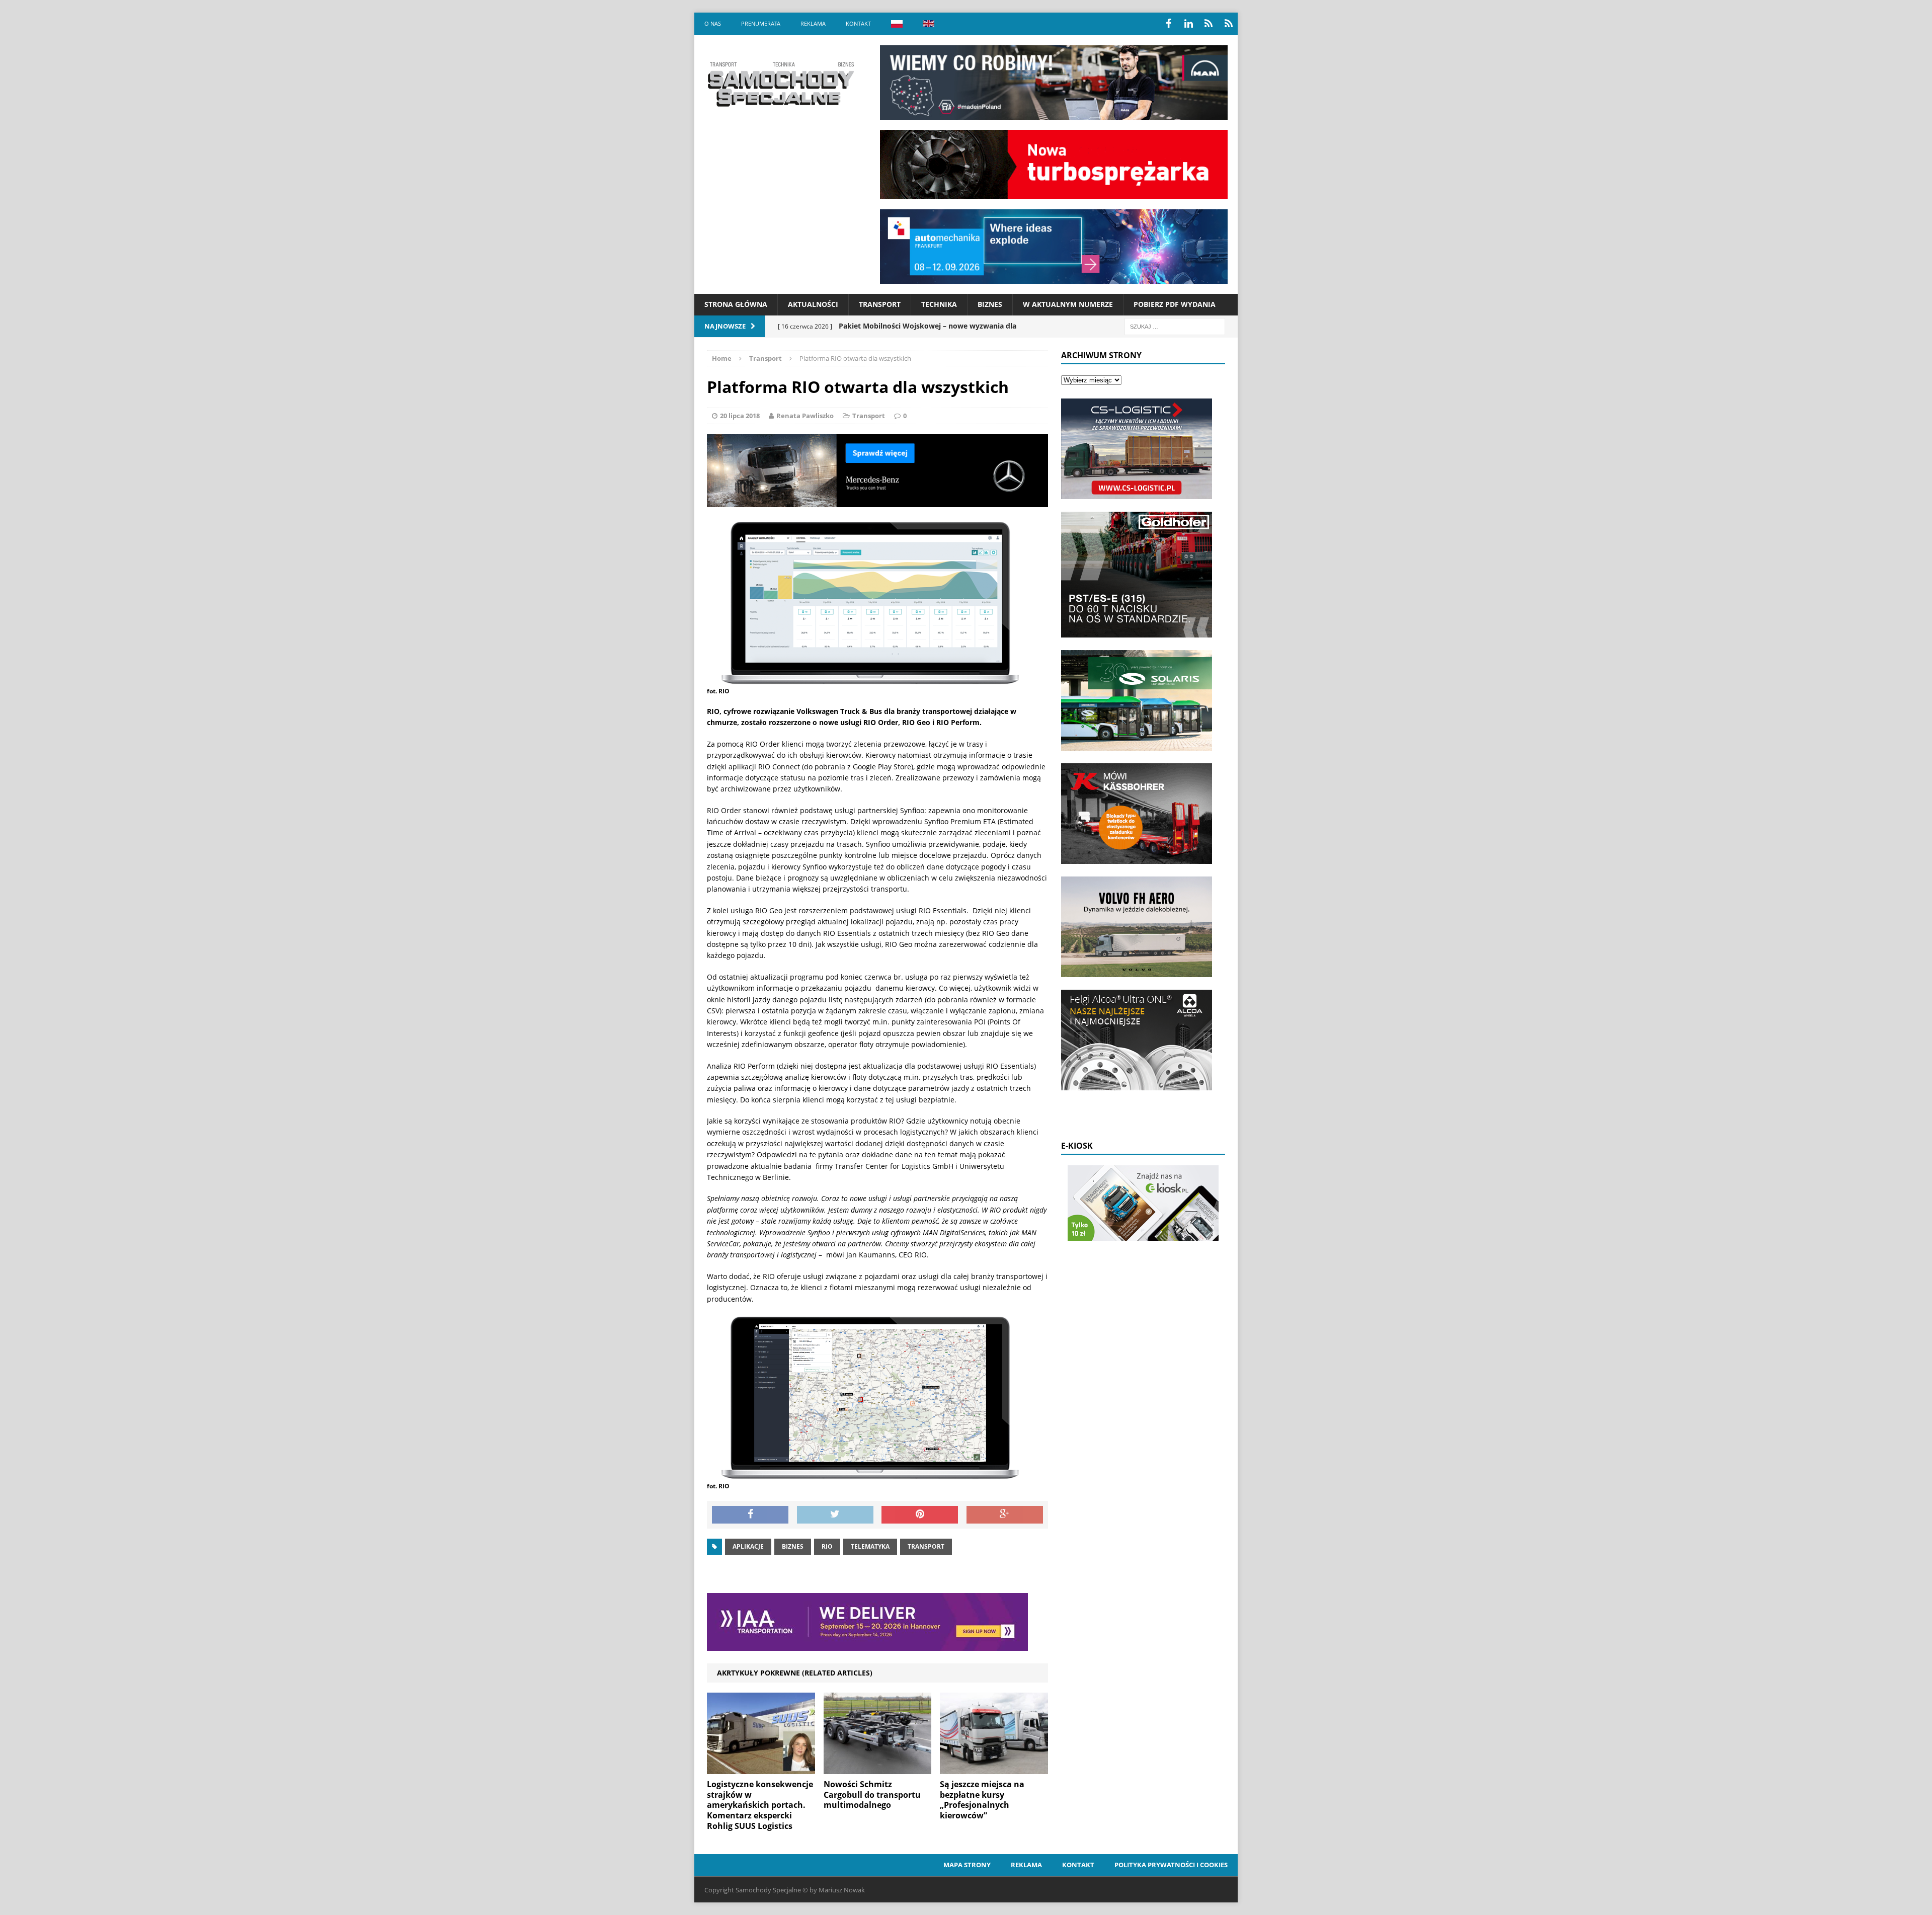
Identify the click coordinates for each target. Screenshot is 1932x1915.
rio (827, 1546)
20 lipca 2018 (740, 416)
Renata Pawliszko (805, 416)
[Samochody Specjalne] (780, 84)
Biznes (990, 304)
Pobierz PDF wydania (1175, 304)
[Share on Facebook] (750, 1515)
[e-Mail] (1229, 24)
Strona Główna (736, 304)
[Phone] (1209, 24)
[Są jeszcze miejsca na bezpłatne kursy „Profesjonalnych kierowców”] (994, 1768)
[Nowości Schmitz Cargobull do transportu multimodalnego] (878, 1768)
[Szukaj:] (1175, 326)
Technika (939, 304)
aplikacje (748, 1546)
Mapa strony (967, 1865)
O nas (713, 23)
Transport (880, 304)
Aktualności (813, 304)
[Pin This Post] (920, 1515)
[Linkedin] (1188, 24)
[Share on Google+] (1005, 1515)
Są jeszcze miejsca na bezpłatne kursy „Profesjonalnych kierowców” (982, 1800)
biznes (793, 1546)
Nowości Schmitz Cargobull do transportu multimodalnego (872, 1795)
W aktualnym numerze (1068, 304)
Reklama (813, 23)
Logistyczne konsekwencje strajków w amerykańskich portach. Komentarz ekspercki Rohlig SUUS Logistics (760, 1805)
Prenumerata (761, 23)
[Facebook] (1168, 24)
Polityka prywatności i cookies (1171, 1865)
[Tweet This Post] (835, 1515)
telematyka (870, 1546)
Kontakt (858, 23)
